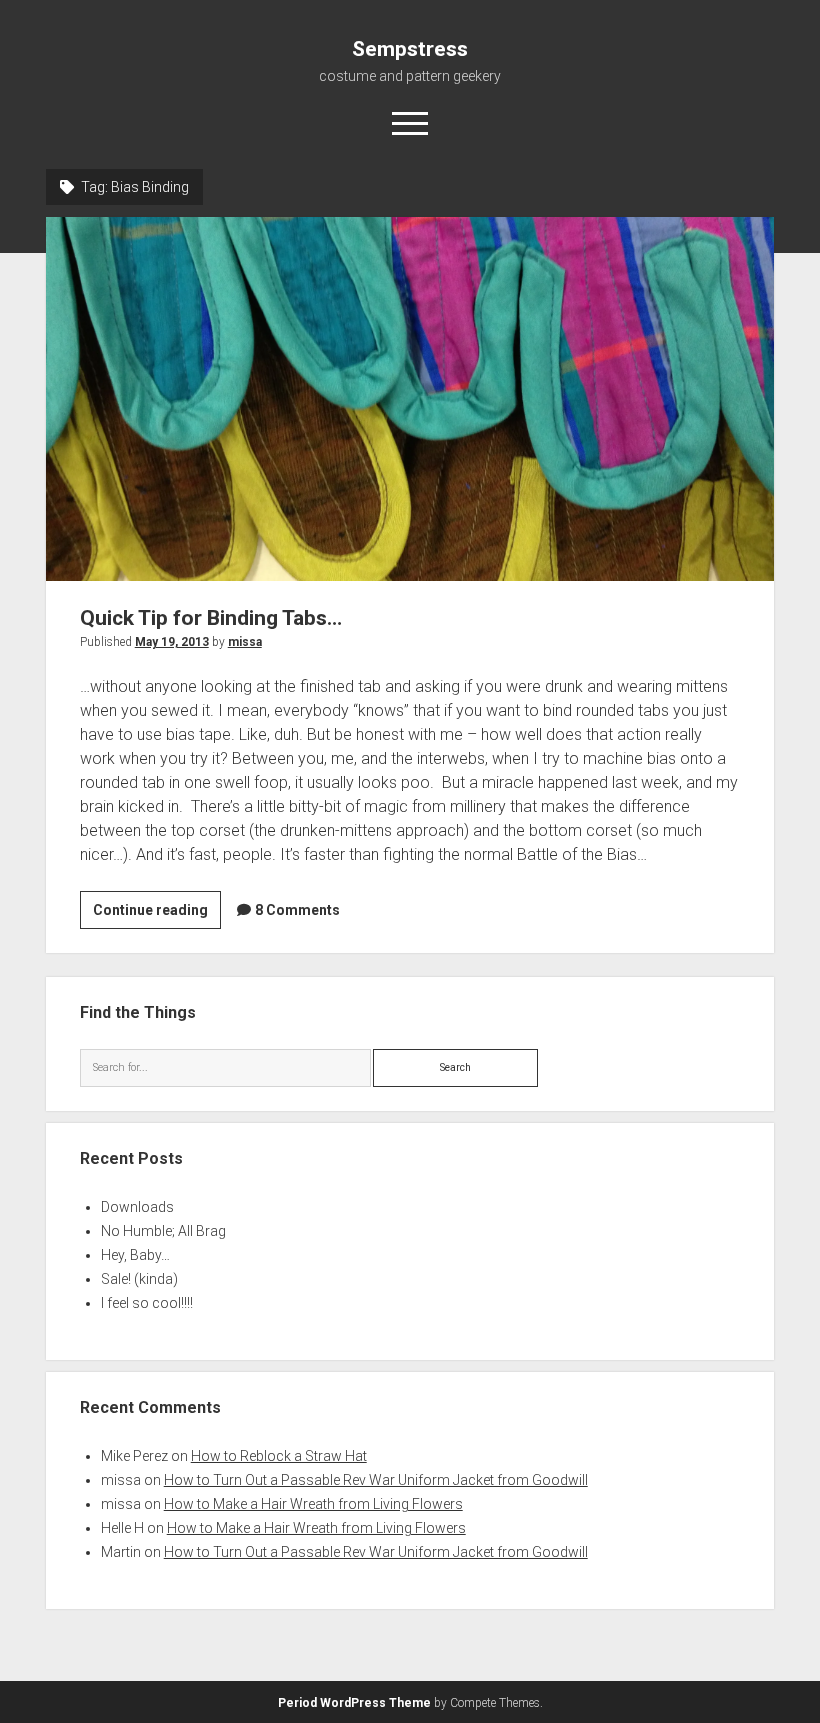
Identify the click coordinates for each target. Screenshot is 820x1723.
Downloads (137, 1207)
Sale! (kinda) (139, 1279)
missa (245, 642)
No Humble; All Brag (163, 1231)
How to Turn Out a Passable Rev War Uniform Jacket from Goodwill (376, 1480)
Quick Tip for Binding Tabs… (410, 399)
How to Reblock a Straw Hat (279, 1456)
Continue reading (157, 915)
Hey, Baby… (135, 1255)
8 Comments (297, 910)
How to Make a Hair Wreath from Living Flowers (313, 1504)
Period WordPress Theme (354, 1703)
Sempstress (410, 49)
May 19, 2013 (172, 642)
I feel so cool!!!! (147, 1303)
